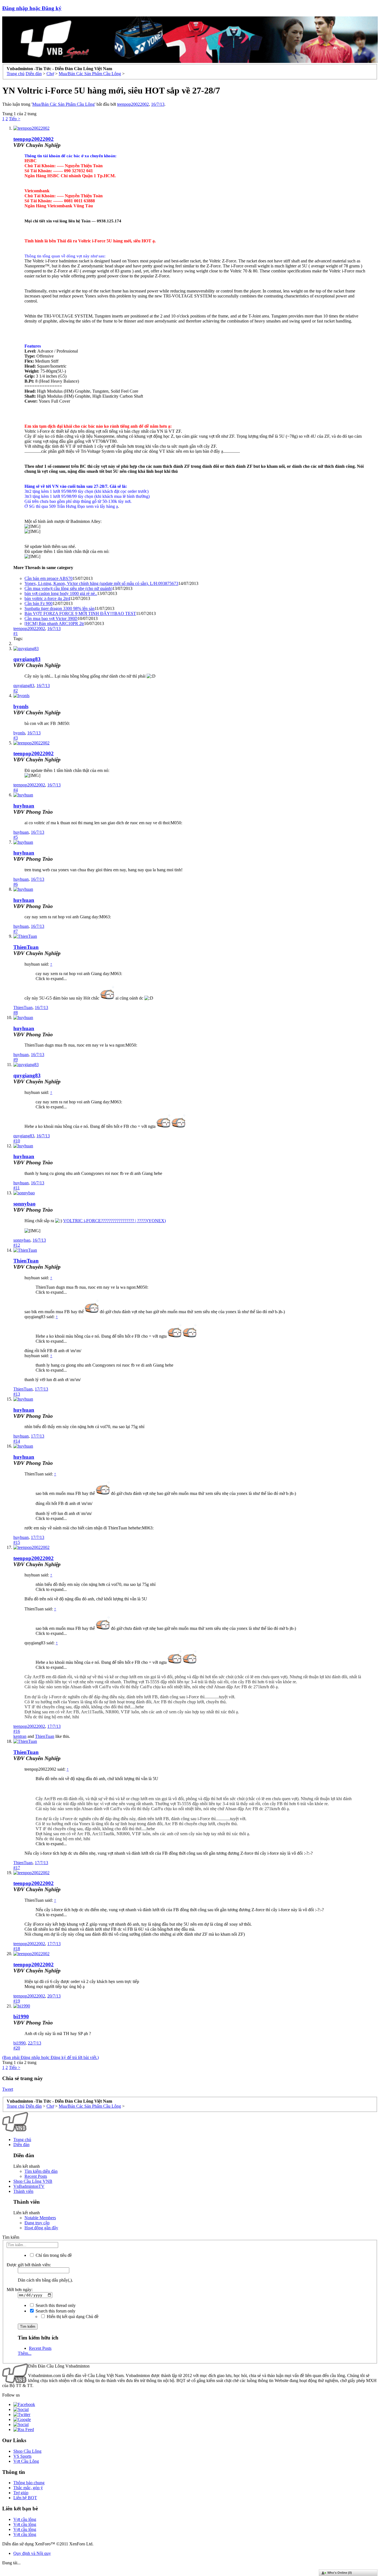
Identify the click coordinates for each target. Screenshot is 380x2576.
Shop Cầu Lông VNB (33, 2181)
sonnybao (24, 1204)
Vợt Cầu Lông (26, 2461)
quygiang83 (27, 659)
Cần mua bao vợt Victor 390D (51, 618)
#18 (17, 1949)
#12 (17, 1245)
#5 (16, 837)
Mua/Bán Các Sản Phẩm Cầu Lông (63, 104)
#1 (16, 633)
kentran (20, 1736)
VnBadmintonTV (29, 2186)
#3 (16, 738)
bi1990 (21, 2017)
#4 (16, 790)
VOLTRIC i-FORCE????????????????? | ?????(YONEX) (114, 1221)
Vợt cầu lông (25, 2519)
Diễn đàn (21, 2145)
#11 (17, 1188)
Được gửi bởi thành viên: (29, 2265)
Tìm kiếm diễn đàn (41, 2171)
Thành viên (23, 2191)
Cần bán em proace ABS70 (49, 578)
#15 (17, 1542)
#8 (16, 1013)
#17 (17, 1868)
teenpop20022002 (133, 104)
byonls (21, 706)
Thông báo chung (29, 2483)
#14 (17, 1441)
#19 (17, 2001)
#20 (17, 2048)
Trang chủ (22, 2140)
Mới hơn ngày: (20, 2290)
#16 (17, 1731)
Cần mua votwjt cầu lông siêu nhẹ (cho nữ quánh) (68, 588)
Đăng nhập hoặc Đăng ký (32, 8)
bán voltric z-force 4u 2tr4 (47, 598)
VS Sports (22, 2456)
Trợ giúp (21, 2493)
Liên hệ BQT (25, 2498)
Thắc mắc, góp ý (28, 2488)
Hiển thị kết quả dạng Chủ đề (72, 2317)
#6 (16, 884)
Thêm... (25, 2353)
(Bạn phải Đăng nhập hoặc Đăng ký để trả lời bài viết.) (50, 2057)
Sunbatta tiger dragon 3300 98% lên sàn (60, 608)
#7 (16, 931)
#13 (17, 1394)
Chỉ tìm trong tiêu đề (53, 2255)
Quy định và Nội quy (32, 2553)
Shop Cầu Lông (27, 2451)
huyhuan (24, 806)
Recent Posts (36, 2176)
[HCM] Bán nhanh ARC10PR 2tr (54, 623)
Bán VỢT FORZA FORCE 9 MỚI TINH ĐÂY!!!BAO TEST (80, 613)
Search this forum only (55, 2311)
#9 (16, 1060)
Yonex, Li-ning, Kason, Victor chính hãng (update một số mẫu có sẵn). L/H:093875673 (101, 583)
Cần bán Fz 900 (39, 603)
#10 (17, 1141)
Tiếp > (15, 119)
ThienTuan (26, 947)
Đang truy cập (37, 2223)
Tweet (8, 2089)
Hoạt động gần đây (41, 2228)
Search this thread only (55, 2305)
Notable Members (40, 2218)
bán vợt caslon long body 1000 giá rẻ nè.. (61, 593)
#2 (16, 691)
